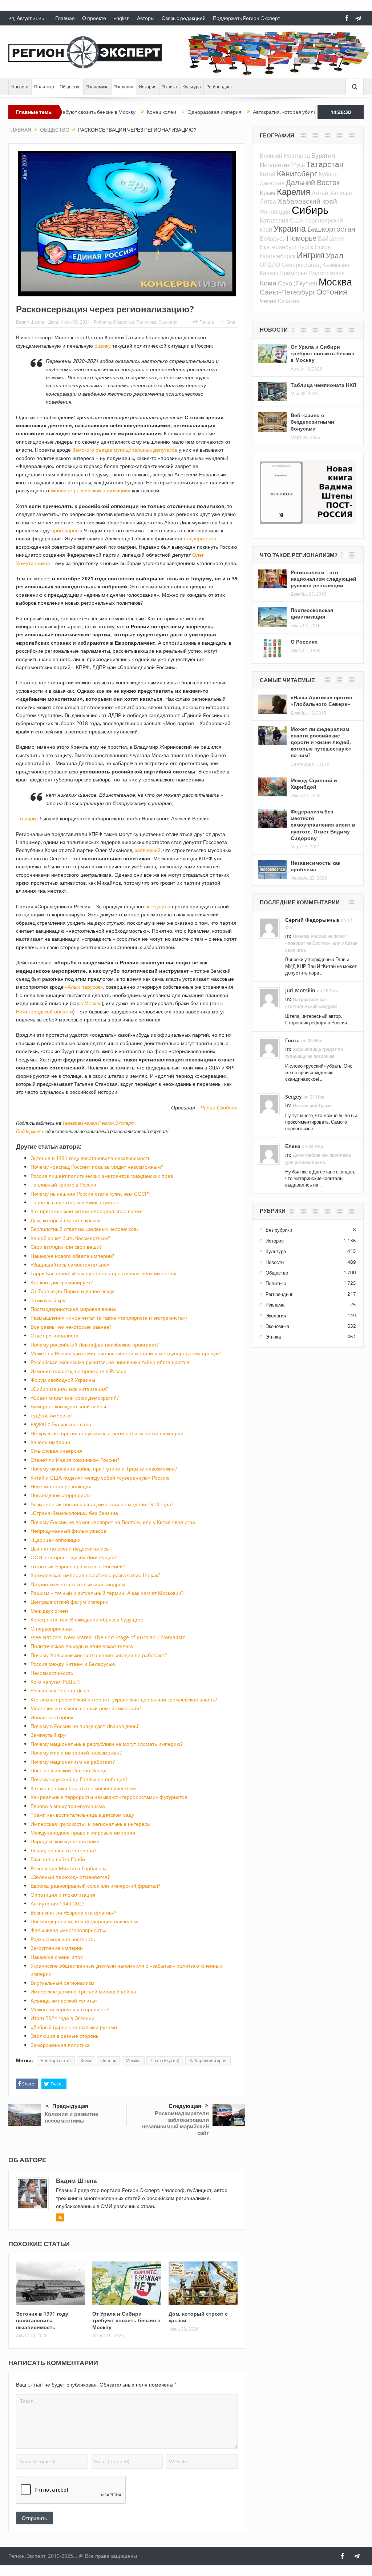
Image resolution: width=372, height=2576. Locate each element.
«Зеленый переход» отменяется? (70, 1877)
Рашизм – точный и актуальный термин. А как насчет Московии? (107, 1593)
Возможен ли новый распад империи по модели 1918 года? (102, 1504)
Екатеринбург (278, 247)
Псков (323, 247)
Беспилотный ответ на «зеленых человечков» (85, 1229)
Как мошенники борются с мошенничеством (83, 1788)
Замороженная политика (60, 2045)
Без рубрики (279, 1230)
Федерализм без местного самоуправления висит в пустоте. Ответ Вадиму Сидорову (323, 825)
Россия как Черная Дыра (60, 1690)
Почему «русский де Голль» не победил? (79, 1779)
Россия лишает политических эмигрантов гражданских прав (102, 1176)
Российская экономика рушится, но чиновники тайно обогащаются (110, 1362)
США (297, 220)
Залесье (341, 193)
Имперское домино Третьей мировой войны (83, 1991)
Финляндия (275, 212)
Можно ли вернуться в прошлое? (70, 2009)
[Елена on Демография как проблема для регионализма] (269, 1153)
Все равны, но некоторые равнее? (71, 1327)
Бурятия (323, 155)
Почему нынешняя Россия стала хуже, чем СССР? (90, 1194)
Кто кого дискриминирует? (62, 1282)
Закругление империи (57, 1948)
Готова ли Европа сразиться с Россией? (78, 1566)
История (148, 87)
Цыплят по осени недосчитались (70, 1549)
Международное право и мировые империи (83, 1833)
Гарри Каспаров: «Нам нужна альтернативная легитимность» (103, 1273)
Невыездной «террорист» (61, 1495)
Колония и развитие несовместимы (71, 2117)
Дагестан (272, 183)
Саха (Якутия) (165, 2061)
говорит (29, 818)
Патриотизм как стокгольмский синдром (78, 1584)
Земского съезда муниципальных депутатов (125, 450)
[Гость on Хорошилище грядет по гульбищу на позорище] (269, 1048)
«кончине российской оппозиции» (90, 490)
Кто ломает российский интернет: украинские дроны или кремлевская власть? (124, 1699)
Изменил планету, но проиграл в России (78, 1371)
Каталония (274, 220)
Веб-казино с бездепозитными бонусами (312, 422)
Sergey (294, 1097)
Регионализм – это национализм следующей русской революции (324, 579)
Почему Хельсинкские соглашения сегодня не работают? (99, 1655)
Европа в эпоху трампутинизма (68, 1806)
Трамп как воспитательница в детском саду (82, 1815)
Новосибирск (278, 256)
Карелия (294, 192)
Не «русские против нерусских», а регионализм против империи (107, 1433)
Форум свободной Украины (63, 1380)
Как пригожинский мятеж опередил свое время (87, 1211)
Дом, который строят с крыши (66, 1220)
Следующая (185, 2106)
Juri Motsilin (300, 990)
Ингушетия (275, 165)
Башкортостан (56, 2061)
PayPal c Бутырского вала (61, 1424)
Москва (133, 2061)
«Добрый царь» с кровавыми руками (74, 2027)
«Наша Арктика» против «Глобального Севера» (322, 701)
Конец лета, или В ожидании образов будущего (87, 1619)
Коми (86, 2061)
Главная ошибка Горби (58, 1859)
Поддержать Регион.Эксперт (246, 18)
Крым (268, 193)
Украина (290, 229)
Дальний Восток (313, 182)
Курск (306, 247)
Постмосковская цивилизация (312, 613)
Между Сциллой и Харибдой (314, 783)
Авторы (146, 18)
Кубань (328, 174)
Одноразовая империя (157, 112)
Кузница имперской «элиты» (64, 2001)
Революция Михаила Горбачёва (69, 1868)
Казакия (289, 301)
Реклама (275, 1305)
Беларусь (272, 239)
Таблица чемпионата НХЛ (324, 385)
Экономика (97, 87)
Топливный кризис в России (63, 1185)
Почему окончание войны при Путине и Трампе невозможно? (104, 1469)
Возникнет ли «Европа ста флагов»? (73, 1913)
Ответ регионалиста (54, 1335)
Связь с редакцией (184, 18)
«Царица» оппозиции (56, 1540)
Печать (207, 322)
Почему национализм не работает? (73, 1762)
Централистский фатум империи (70, 1602)
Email (232, 322)
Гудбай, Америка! (51, 1415)
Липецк (108, 2061)
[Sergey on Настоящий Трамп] (269, 1104)
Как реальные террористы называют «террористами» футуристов (109, 1797)
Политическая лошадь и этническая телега (82, 1646)
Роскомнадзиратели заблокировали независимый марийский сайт (175, 2123)
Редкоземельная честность (63, 1939)
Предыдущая (70, 2106)
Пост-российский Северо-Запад (68, 1770)
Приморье (293, 273)
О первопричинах (52, 1629)
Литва (268, 201)
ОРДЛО (270, 265)
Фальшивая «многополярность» (68, 1930)
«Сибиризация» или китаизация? (69, 1389)
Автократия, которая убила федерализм (243, 112)
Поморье (302, 238)
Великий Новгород (285, 156)
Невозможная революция (61, 1486)
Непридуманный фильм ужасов (68, 1531)
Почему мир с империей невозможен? (76, 1753)
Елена (293, 1146)
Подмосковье (327, 273)
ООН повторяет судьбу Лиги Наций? (74, 1557)
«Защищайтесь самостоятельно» (70, 1265)
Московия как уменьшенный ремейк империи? (86, 1708)
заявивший (148, 850)
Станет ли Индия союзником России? (75, 1460)
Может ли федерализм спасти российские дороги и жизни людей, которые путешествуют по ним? (321, 742)
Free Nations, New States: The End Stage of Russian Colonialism (108, 1637)
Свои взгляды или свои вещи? (66, 1247)
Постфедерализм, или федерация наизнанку (84, 1921)
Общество (70, 87)
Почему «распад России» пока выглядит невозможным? (97, 1167)
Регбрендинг (219, 87)
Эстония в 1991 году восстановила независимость (90, 1158)
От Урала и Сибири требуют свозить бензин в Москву (126, 2320)
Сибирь (310, 210)
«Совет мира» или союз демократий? (75, 1398)
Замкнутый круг (49, 1300)
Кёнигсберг (297, 173)
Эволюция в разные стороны (65, 2036)
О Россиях (304, 642)
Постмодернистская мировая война (73, 1309)
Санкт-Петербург (288, 292)
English (122, 18)
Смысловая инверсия (56, 1451)
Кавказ (269, 273)
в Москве (91, 1003)
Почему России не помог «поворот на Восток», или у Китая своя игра (113, 1522)
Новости (20, 87)
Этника (169, 87)
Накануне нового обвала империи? (72, 1256)
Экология (124, 87)
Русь (298, 165)
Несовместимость (52, 1673)
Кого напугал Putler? (55, 1682)
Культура (192, 87)
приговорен (65, 530)
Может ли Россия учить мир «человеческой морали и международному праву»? (126, 1353)
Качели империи (50, 1442)
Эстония (332, 292)
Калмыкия (336, 265)
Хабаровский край (208, 2061)
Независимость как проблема (316, 866)
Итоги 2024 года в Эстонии (62, 2018)
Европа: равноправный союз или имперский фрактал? (95, 1886)
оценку (103, 346)
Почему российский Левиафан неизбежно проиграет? (95, 1345)
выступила (158, 906)
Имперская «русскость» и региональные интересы (91, 1824)
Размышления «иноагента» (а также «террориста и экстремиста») (109, 1318)
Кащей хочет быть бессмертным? (70, 1238)
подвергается (200, 538)
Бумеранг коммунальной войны (68, 1406)
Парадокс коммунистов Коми (65, 1841)
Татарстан (325, 164)
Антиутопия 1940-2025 (58, 1903)
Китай (268, 174)
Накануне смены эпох (57, 1957)
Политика (44, 87)
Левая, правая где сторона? (63, 1850)
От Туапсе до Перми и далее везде (73, 1291)
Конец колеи (104, 112)
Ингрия (311, 255)
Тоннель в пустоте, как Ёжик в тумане (75, 1202)
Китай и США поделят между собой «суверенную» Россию (100, 1478)
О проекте (94, 18)
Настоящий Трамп (312, 1106)
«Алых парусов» (84, 987)
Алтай (320, 193)
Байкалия (331, 239)
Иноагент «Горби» (52, 1717)
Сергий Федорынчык (312, 920)
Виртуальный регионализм (62, 1983)
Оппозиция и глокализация (63, 1895)
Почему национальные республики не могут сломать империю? (107, 1744)
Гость (292, 1040)
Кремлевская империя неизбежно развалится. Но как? (95, 1575)
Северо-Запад (301, 265)
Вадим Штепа (30, 322)
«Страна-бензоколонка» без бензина (74, 1513)
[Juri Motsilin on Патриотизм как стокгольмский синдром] (269, 998)
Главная (65, 18)
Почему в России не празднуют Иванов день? (85, 1726)
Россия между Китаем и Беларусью (73, 1664)
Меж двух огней (49, 1611)
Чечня (268, 301)
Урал (335, 255)
